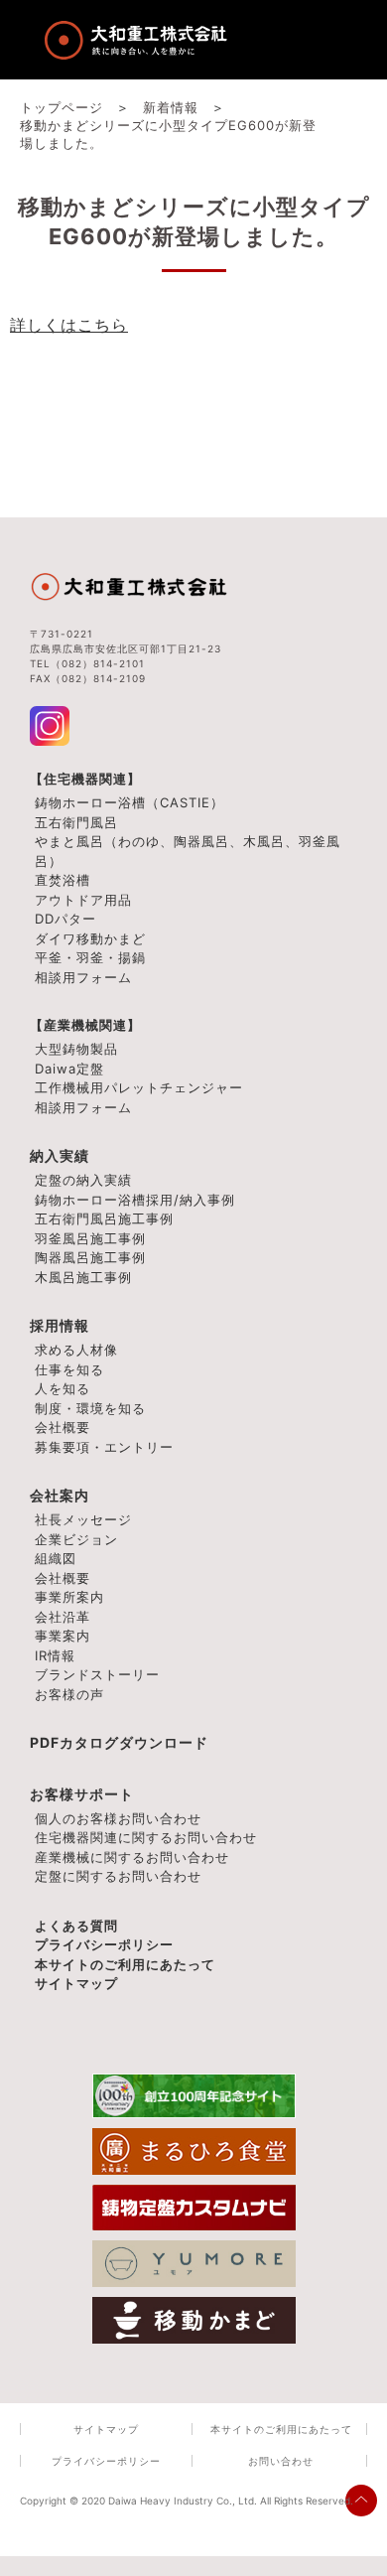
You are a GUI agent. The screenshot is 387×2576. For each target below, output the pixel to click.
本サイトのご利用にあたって (125, 1964)
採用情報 (60, 1325)
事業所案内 (69, 1597)
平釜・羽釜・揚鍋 (90, 957)
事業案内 (63, 1636)
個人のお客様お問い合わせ (118, 1818)
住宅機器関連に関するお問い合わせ (146, 1837)
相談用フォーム (83, 977)
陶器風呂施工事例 (90, 1257)
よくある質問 (76, 1926)
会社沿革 (63, 1617)
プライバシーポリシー (104, 1944)
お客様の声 (69, 1694)
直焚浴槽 (63, 880)
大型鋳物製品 (76, 1049)
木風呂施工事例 (83, 1277)
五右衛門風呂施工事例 (104, 1218)
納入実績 (60, 1155)
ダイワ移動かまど (90, 938)
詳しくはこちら (69, 325)
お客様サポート (82, 1794)
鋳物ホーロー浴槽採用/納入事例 (135, 1200)
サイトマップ (76, 1983)
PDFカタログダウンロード (119, 1742)
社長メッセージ (83, 1519)
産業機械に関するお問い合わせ (132, 1857)
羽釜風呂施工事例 (90, 1238)
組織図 (56, 1558)
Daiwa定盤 (69, 1069)
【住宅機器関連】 (85, 779)
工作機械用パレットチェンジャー (139, 1087)
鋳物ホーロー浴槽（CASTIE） (129, 802)
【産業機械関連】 (85, 1025)
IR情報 (55, 1655)
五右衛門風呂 (76, 822)
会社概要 (63, 1578)
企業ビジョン (76, 1539)
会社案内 (60, 1495)
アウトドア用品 (83, 900)
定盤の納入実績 (83, 1180)
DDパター (65, 919)
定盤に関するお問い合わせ (118, 1876)
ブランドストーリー (97, 1674)
